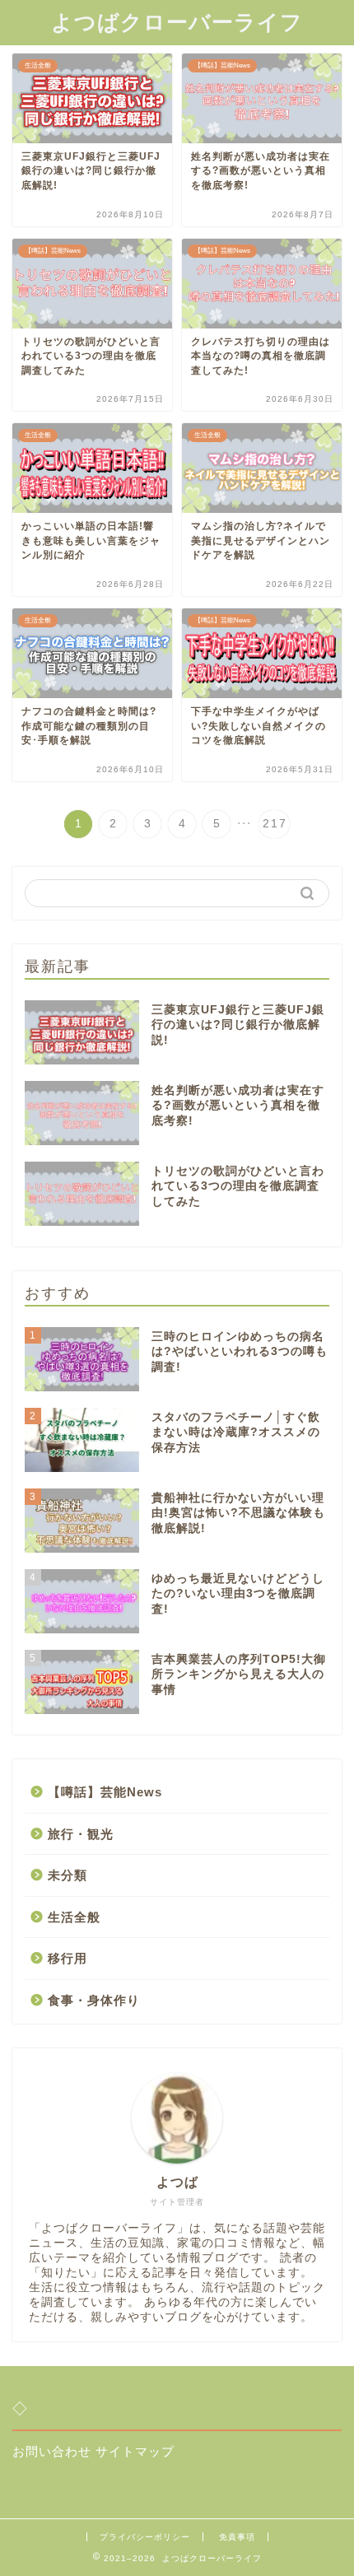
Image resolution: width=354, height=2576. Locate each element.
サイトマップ (135, 2451)
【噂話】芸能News (105, 1792)
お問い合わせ (52, 2451)
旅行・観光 (81, 1834)
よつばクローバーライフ (177, 22)
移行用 (68, 1958)
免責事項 (237, 2537)
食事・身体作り (94, 2000)
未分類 (68, 1875)
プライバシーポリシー (145, 2537)
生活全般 (74, 1917)
